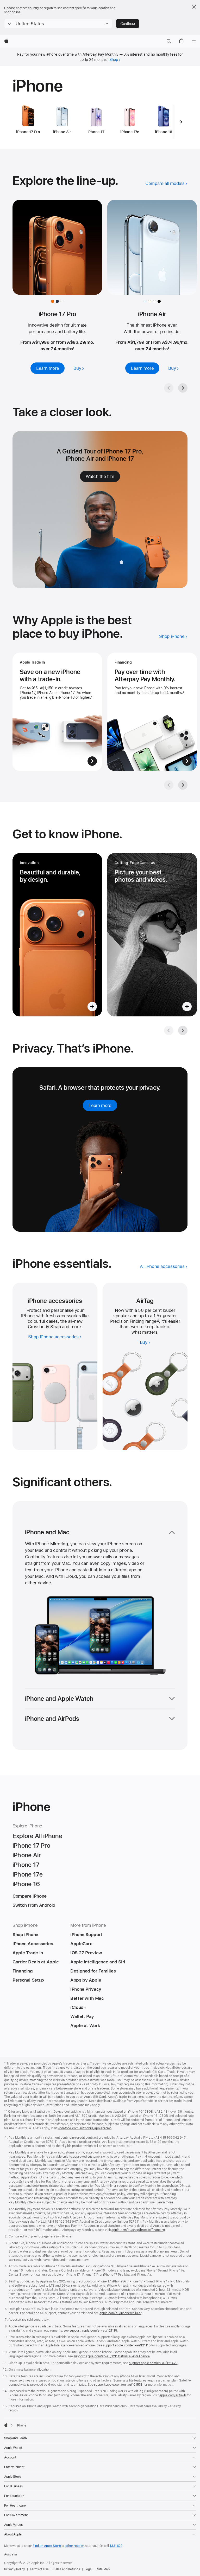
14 (158, 1321)
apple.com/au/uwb (173, 2395)
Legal (89, 2569)
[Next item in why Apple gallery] (183, 785)
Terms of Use (39, 2569)
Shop (114, 60)
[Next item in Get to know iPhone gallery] (183, 1030)
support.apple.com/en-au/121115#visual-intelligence (112, 2356)
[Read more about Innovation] (57, 935)
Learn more (165, 2202)
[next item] (181, 122)
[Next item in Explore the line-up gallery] (183, 388)
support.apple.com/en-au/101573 (118, 2385)
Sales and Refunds (67, 2569)
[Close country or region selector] (194, 7)
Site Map (103, 2569)
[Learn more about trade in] (57, 712)
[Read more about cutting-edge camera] (152, 935)
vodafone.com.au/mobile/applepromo (85, 2128)
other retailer (75, 2546)
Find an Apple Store (47, 2546)
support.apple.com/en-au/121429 (153, 2363)
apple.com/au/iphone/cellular (120, 2313)
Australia (11, 2554)
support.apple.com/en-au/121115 (93, 2331)
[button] (58, 24)
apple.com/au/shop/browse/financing (138, 2230)
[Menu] (194, 41)
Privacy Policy (15, 2569)
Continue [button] (128, 24)
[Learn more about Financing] (152, 712)
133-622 (116, 2546)
